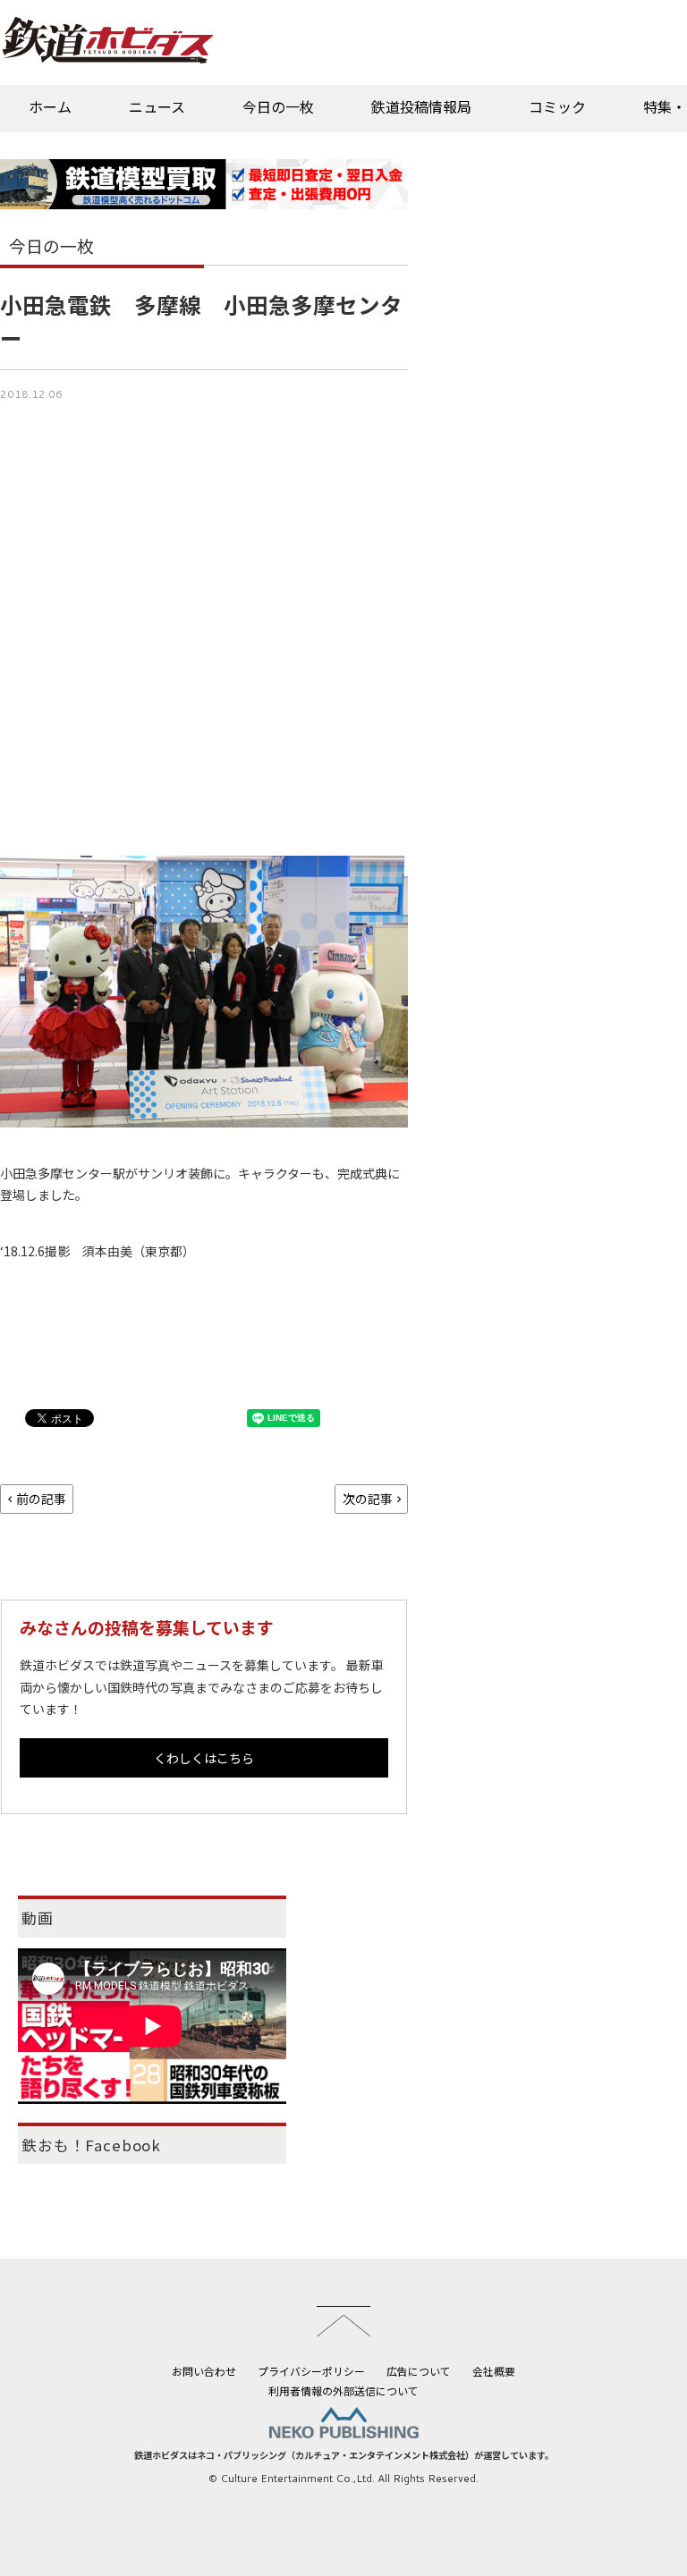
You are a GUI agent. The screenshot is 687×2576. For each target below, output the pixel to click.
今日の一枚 (278, 106)
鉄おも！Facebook (91, 2145)
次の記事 (368, 1499)
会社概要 (494, 2371)
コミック (557, 106)
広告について (419, 2371)
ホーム (50, 106)
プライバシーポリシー (311, 2371)
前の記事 (41, 1499)
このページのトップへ (343, 2321)
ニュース (157, 106)
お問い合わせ (204, 2371)
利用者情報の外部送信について (343, 2390)
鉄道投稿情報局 (421, 106)
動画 (38, 1918)
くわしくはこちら (204, 1758)
